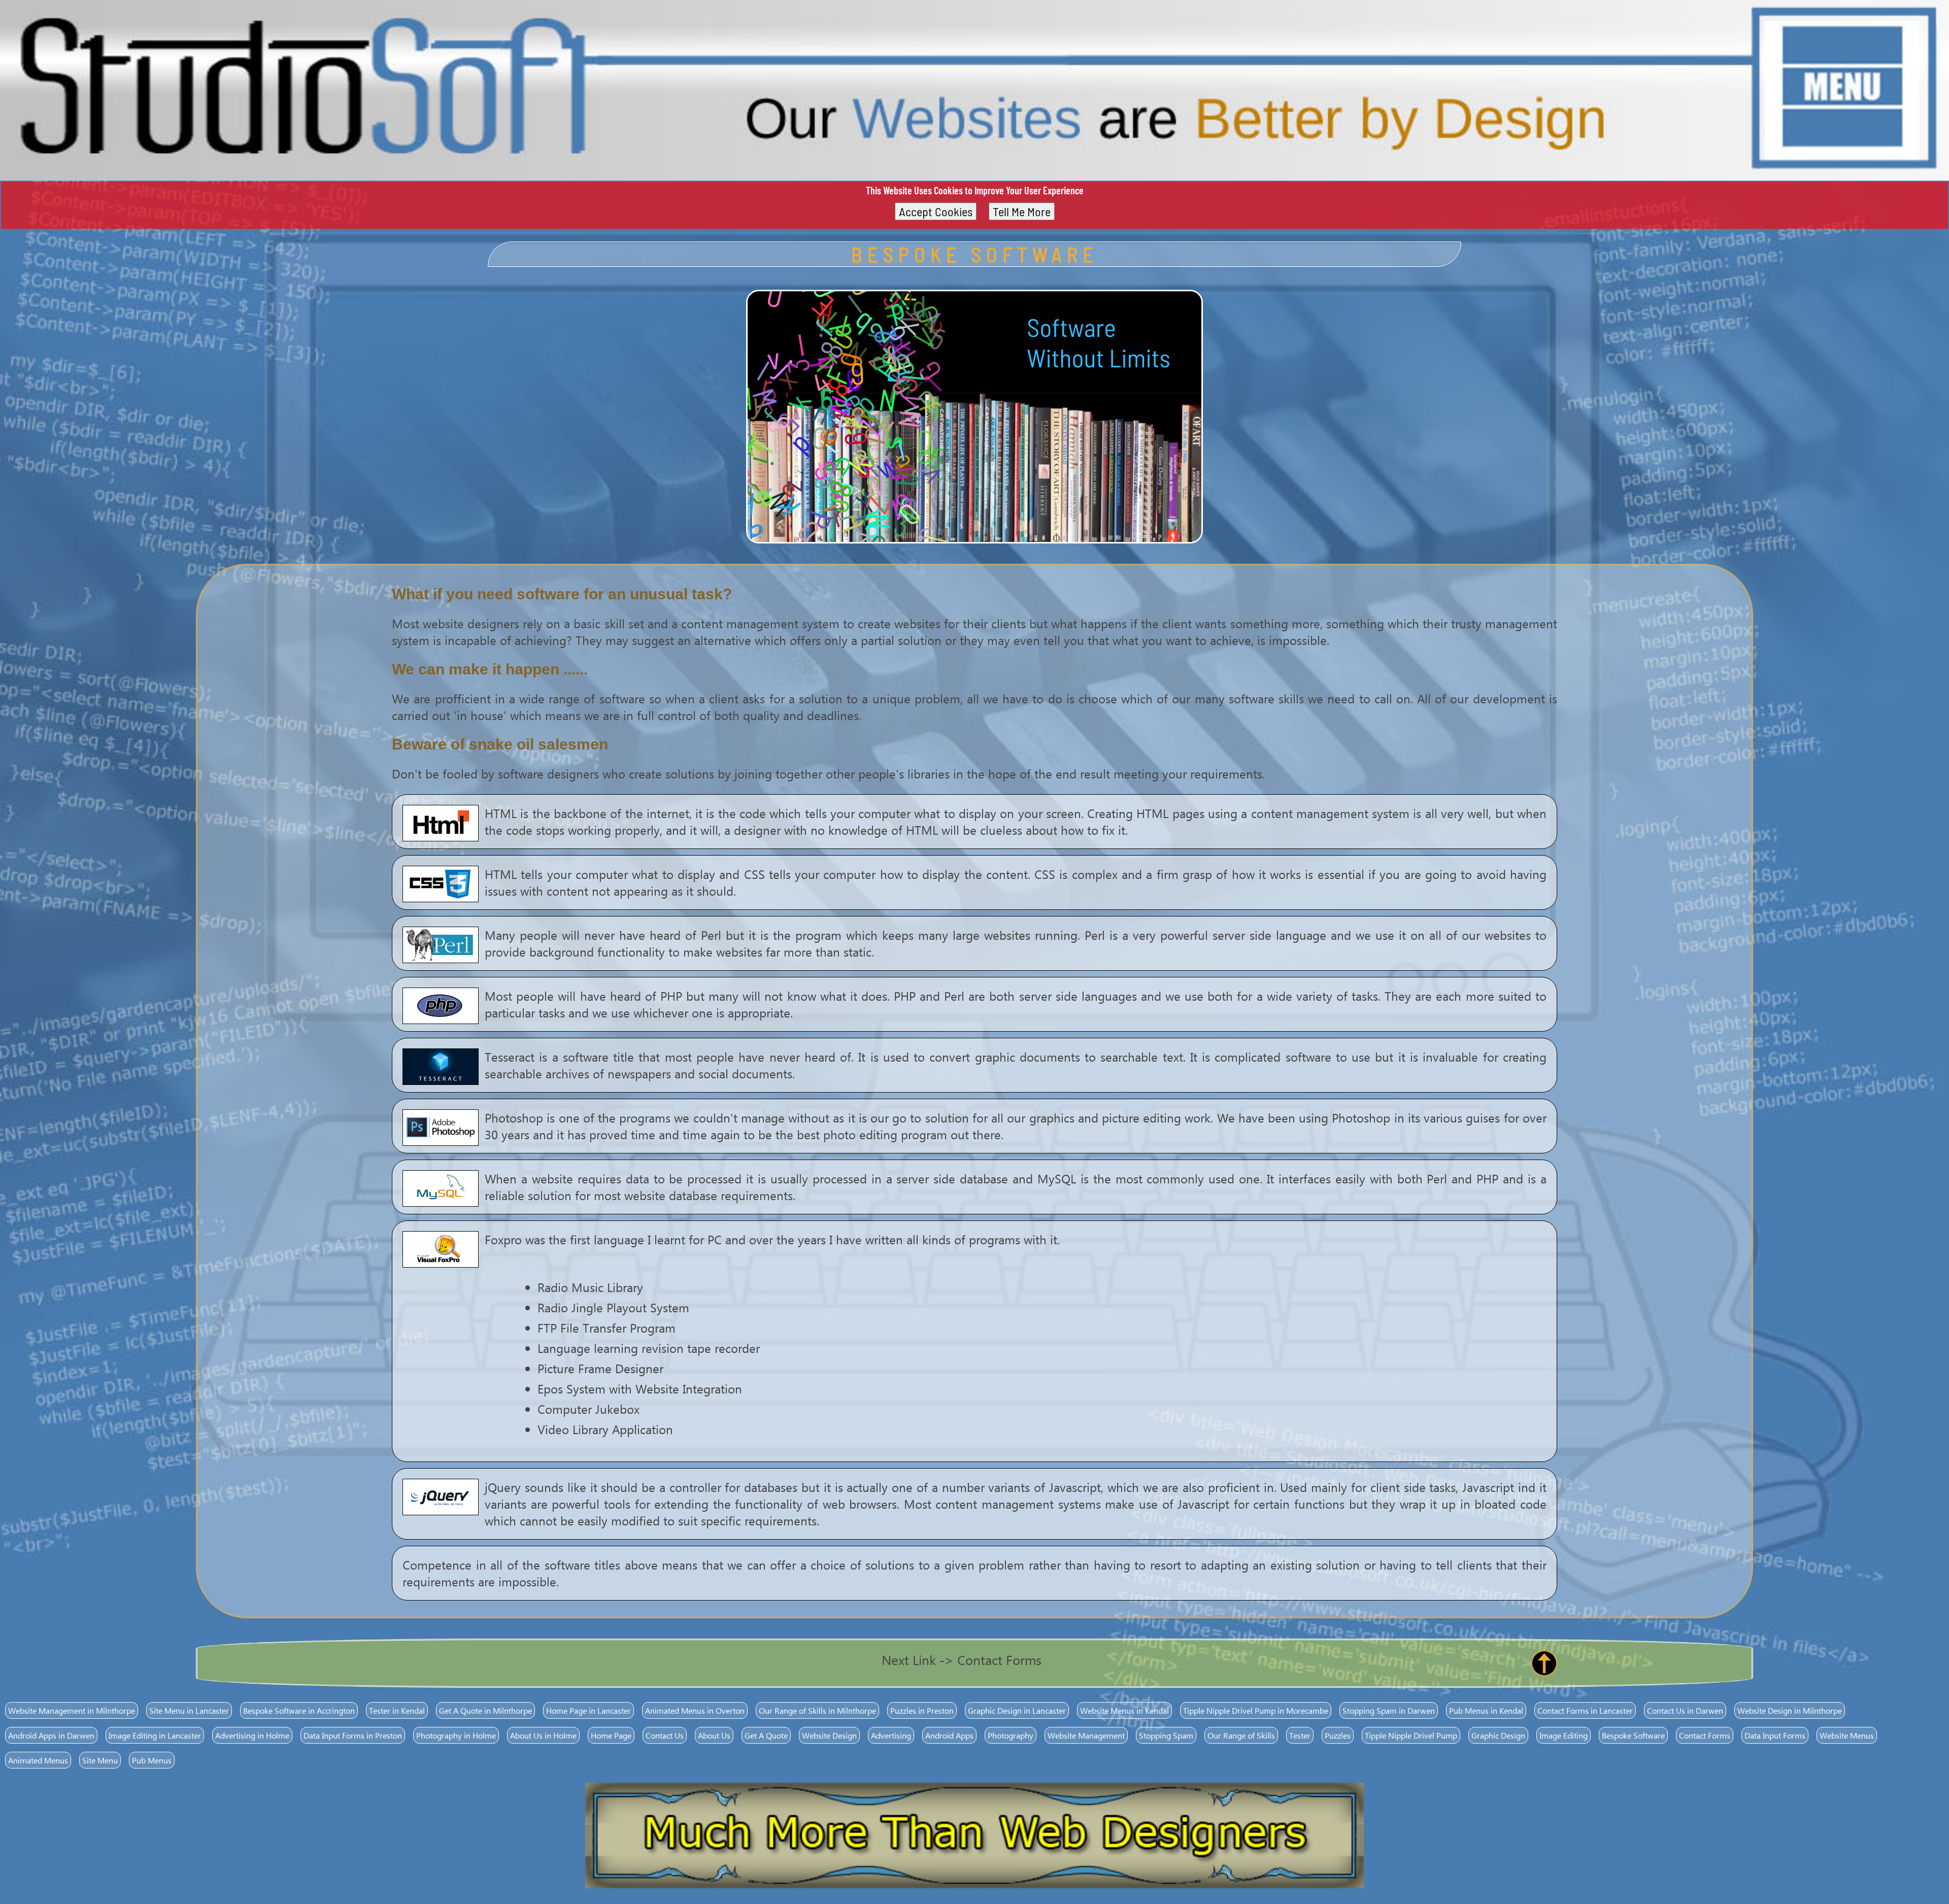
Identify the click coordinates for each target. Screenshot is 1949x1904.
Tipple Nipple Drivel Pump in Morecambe (1256, 1710)
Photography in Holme (456, 1735)
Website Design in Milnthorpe (1790, 1710)
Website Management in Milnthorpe (72, 1710)
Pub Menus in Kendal (1486, 1710)
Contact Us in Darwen (1685, 1710)
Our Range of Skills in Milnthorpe (817, 1710)
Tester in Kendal (397, 1710)
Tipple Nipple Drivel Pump (1411, 1735)
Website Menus (1847, 1735)
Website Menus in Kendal (1124, 1710)
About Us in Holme (543, 1735)
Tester (1300, 1735)
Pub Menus (152, 1760)
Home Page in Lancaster (589, 1710)
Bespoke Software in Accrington (299, 1710)
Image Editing (1564, 1735)
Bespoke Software (1633, 1735)
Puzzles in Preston (922, 1710)
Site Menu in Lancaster (189, 1710)
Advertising (891, 1735)
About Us (714, 1735)
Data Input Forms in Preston (353, 1735)
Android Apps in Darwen (51, 1735)
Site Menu (100, 1760)
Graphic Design (1498, 1735)
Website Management (1086, 1735)
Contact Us (665, 1735)
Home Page (611, 1735)
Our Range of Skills (1241, 1735)
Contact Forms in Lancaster (1585, 1710)
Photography (1011, 1735)
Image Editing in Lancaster (155, 1735)
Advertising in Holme (252, 1735)
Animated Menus (38, 1760)
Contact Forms (1705, 1735)
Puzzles (1338, 1735)
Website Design (829, 1735)
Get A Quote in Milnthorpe (485, 1710)
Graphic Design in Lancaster (1017, 1710)
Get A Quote (766, 1735)
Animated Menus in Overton (695, 1710)
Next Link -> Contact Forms (962, 1659)
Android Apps (949, 1735)
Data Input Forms (1775, 1735)
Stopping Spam (1166, 1735)
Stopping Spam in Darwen (1389, 1710)
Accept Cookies (936, 211)
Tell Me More (1022, 211)
